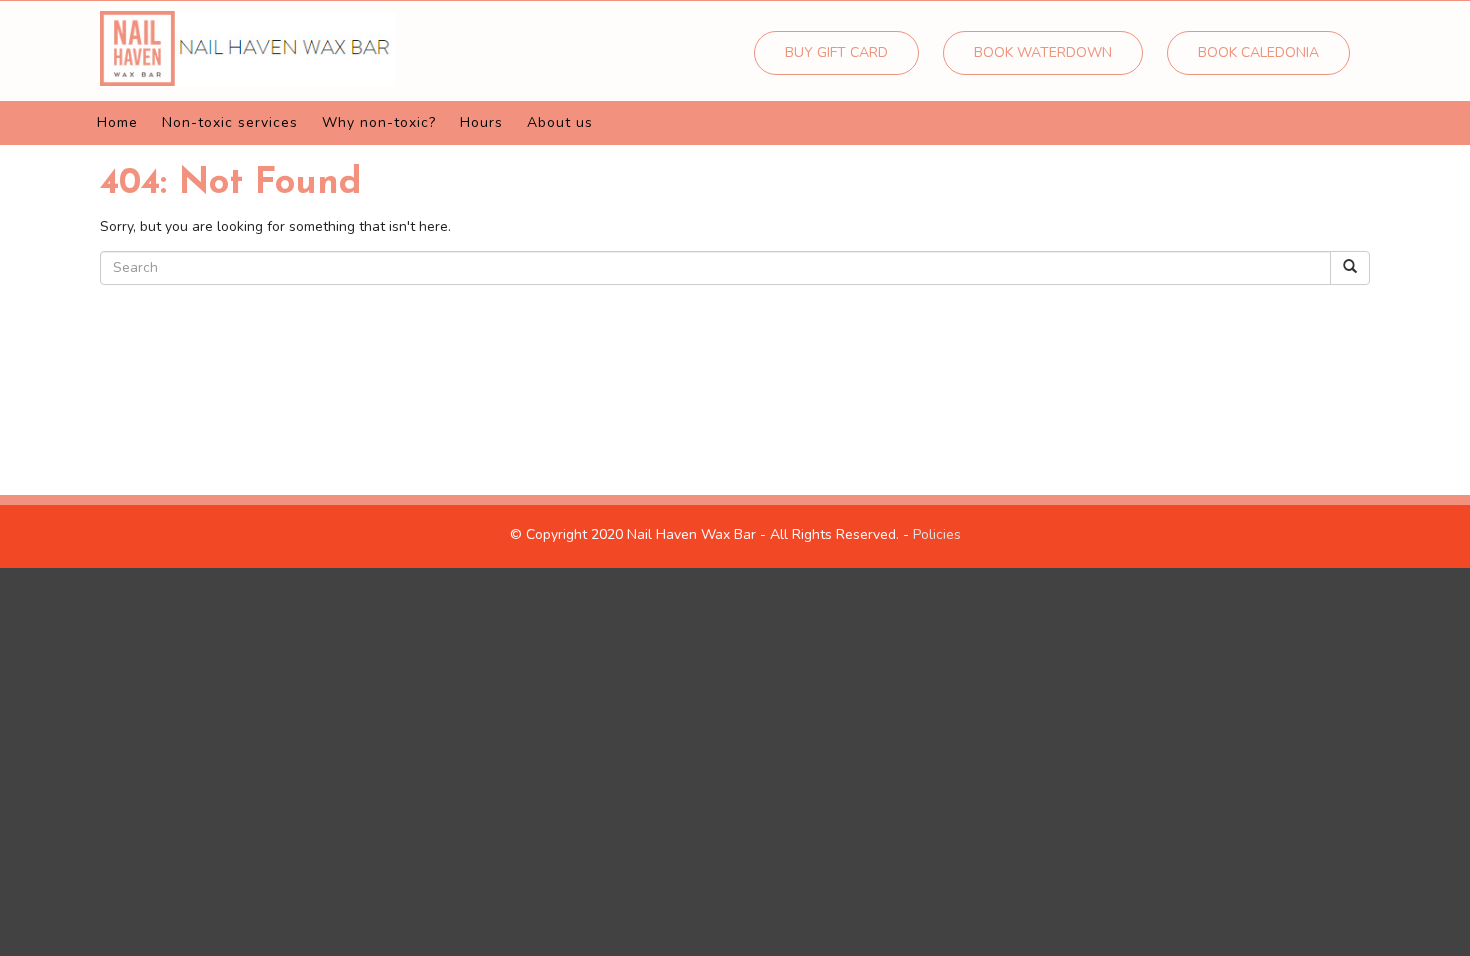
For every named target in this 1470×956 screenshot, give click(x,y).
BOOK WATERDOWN (1043, 52)
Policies (937, 534)
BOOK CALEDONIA (1258, 52)
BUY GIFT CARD (836, 52)
